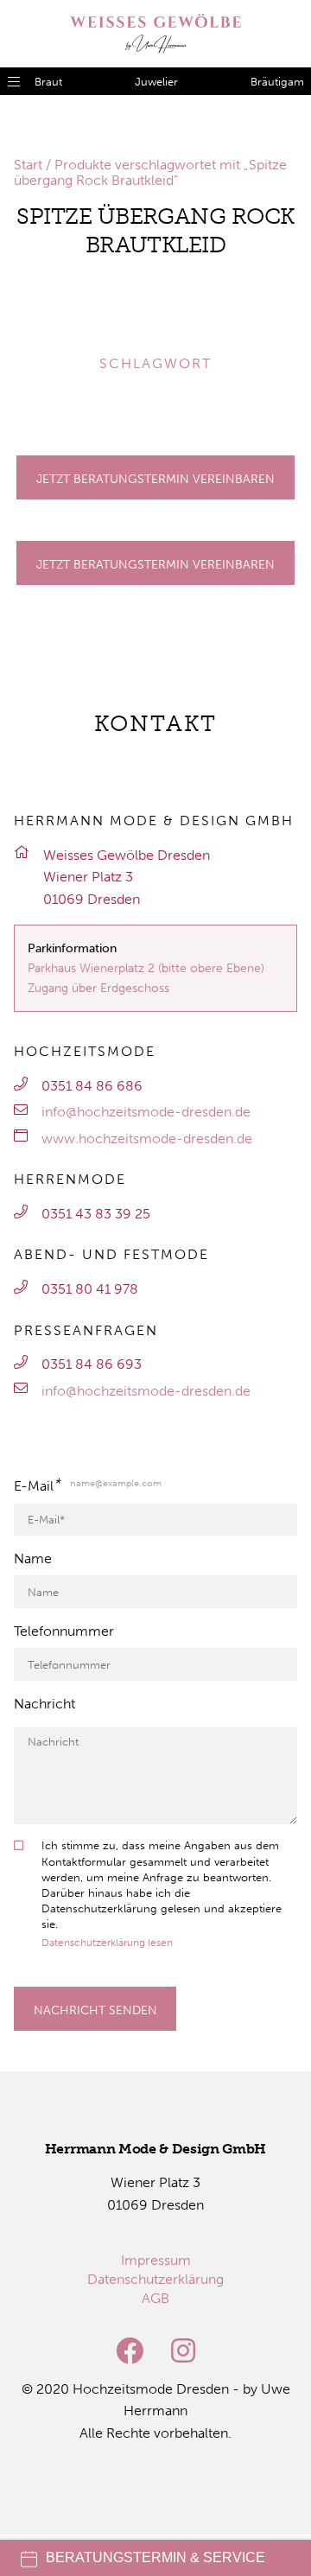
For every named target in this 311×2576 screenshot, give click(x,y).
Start (28, 165)
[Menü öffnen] (14, 81)
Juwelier (156, 82)
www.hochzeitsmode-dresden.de (147, 1139)
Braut (48, 82)
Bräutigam (277, 82)
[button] (38, 315)
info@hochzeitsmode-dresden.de (146, 1112)
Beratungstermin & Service (155, 2557)
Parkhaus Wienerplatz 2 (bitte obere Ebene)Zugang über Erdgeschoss (146, 978)
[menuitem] (156, 2260)
